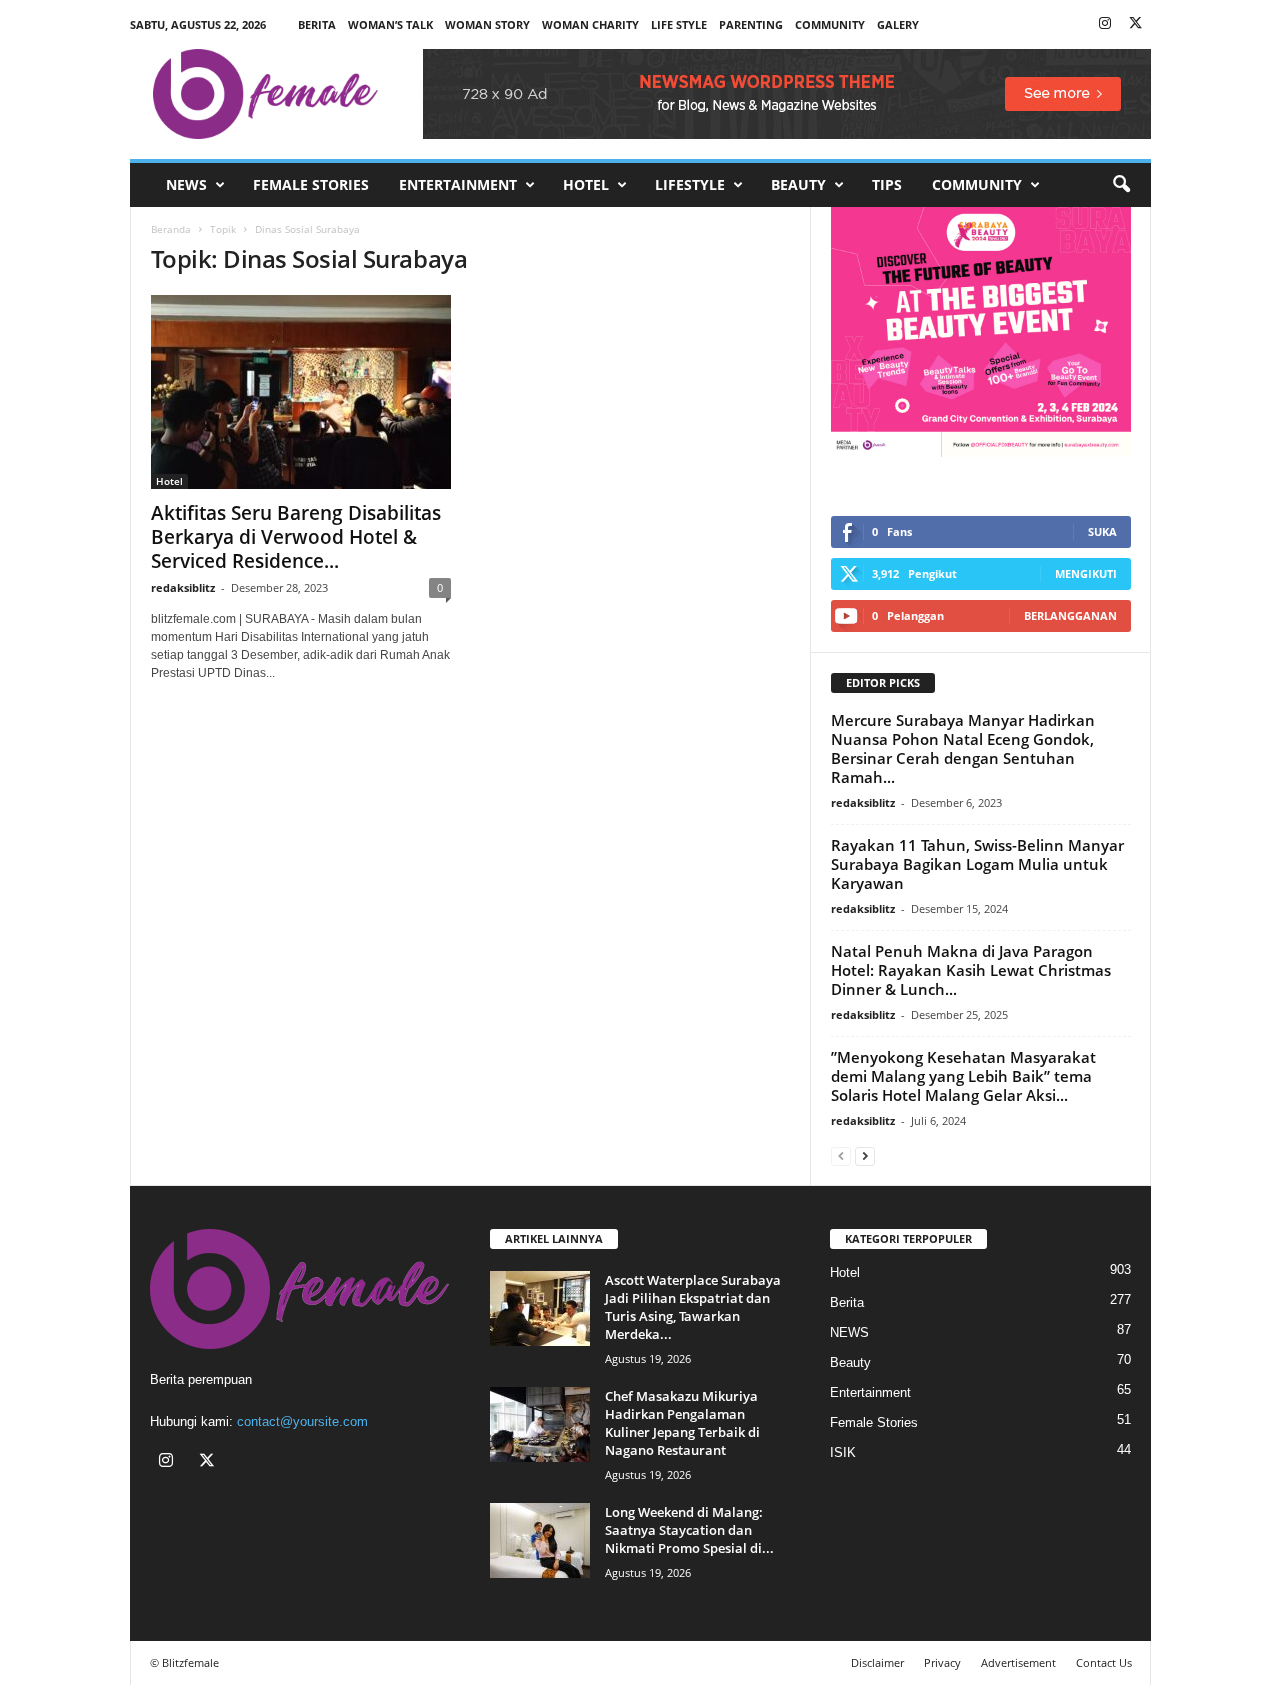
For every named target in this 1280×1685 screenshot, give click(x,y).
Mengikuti (1086, 573)
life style (679, 24)
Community (977, 184)
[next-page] (865, 1155)
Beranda (171, 229)
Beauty (798, 184)
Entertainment (458, 184)
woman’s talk (390, 24)
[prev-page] (841, 1155)
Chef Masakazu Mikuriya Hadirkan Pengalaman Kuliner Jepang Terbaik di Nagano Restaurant (682, 1423)
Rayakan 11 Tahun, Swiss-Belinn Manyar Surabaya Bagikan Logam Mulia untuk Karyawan (977, 864)
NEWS (186, 184)
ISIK (843, 1452)
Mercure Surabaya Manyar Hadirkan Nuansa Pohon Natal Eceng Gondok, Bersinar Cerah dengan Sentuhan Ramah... (963, 748)
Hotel (586, 184)
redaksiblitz (183, 587)
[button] (1121, 185)
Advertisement (1018, 1662)
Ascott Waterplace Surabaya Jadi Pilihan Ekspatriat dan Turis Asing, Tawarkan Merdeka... (693, 1307)
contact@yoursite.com (302, 1421)
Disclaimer (877, 1662)
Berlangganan (1070, 615)
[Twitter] (1136, 24)
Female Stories (311, 184)
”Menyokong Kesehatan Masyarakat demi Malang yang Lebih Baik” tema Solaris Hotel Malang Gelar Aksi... (963, 1076)
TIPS (887, 184)
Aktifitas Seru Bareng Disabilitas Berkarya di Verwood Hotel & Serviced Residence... (296, 537)
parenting (751, 24)
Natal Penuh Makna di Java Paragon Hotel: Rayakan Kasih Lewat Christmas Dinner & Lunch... (971, 970)
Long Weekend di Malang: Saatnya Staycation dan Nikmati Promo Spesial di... (689, 1530)
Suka (1102, 531)
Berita (317, 24)
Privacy (942, 1662)
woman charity (590, 24)
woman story (487, 24)
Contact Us (1104, 1662)
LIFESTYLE (690, 184)
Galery (898, 24)
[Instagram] (1105, 24)
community (830, 24)
